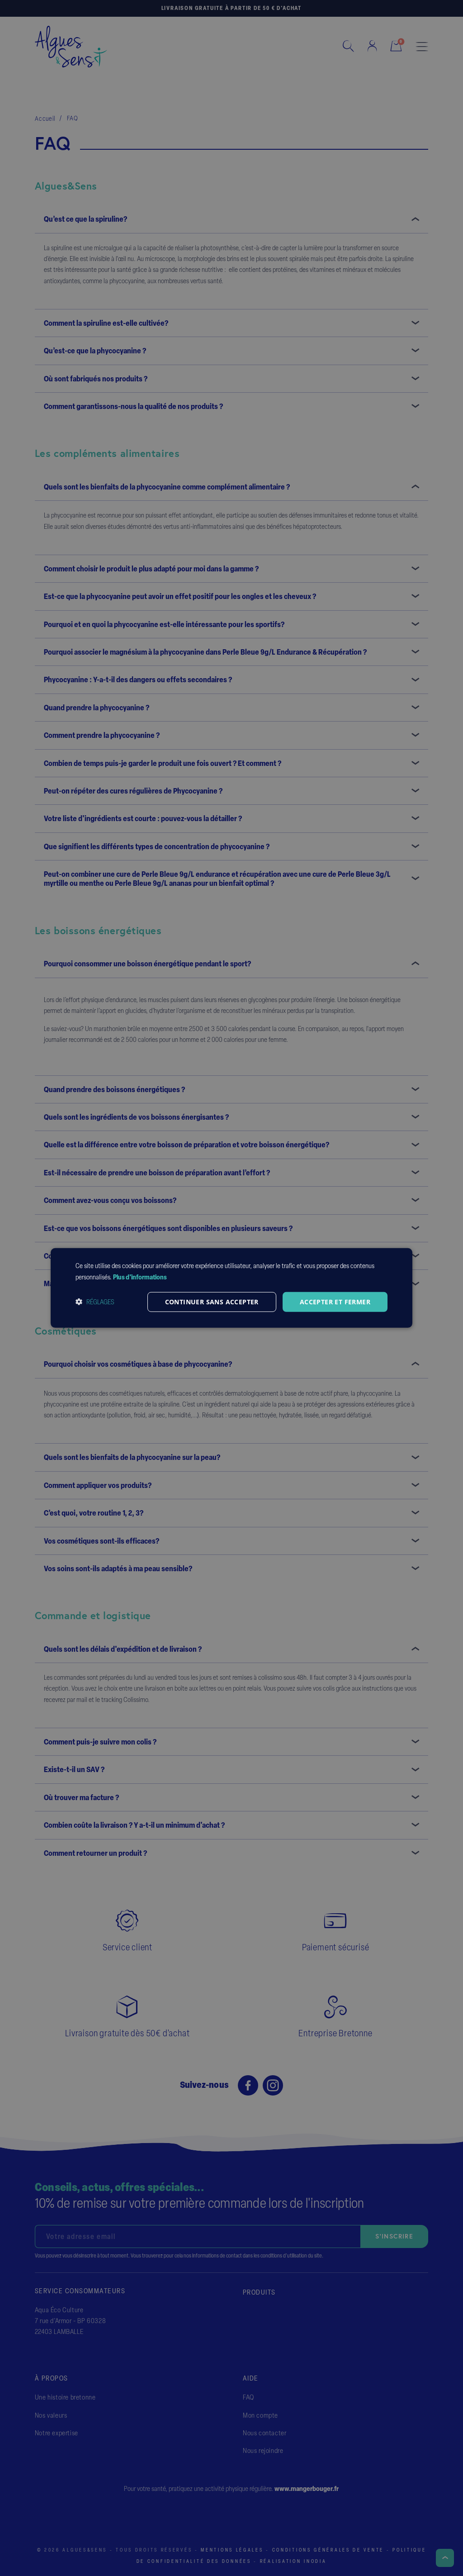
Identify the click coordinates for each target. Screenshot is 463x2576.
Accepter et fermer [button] (335, 1301)
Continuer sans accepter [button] (212, 1301)
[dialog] (231, 1288)
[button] (95, 1302)
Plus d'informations (140, 1277)
